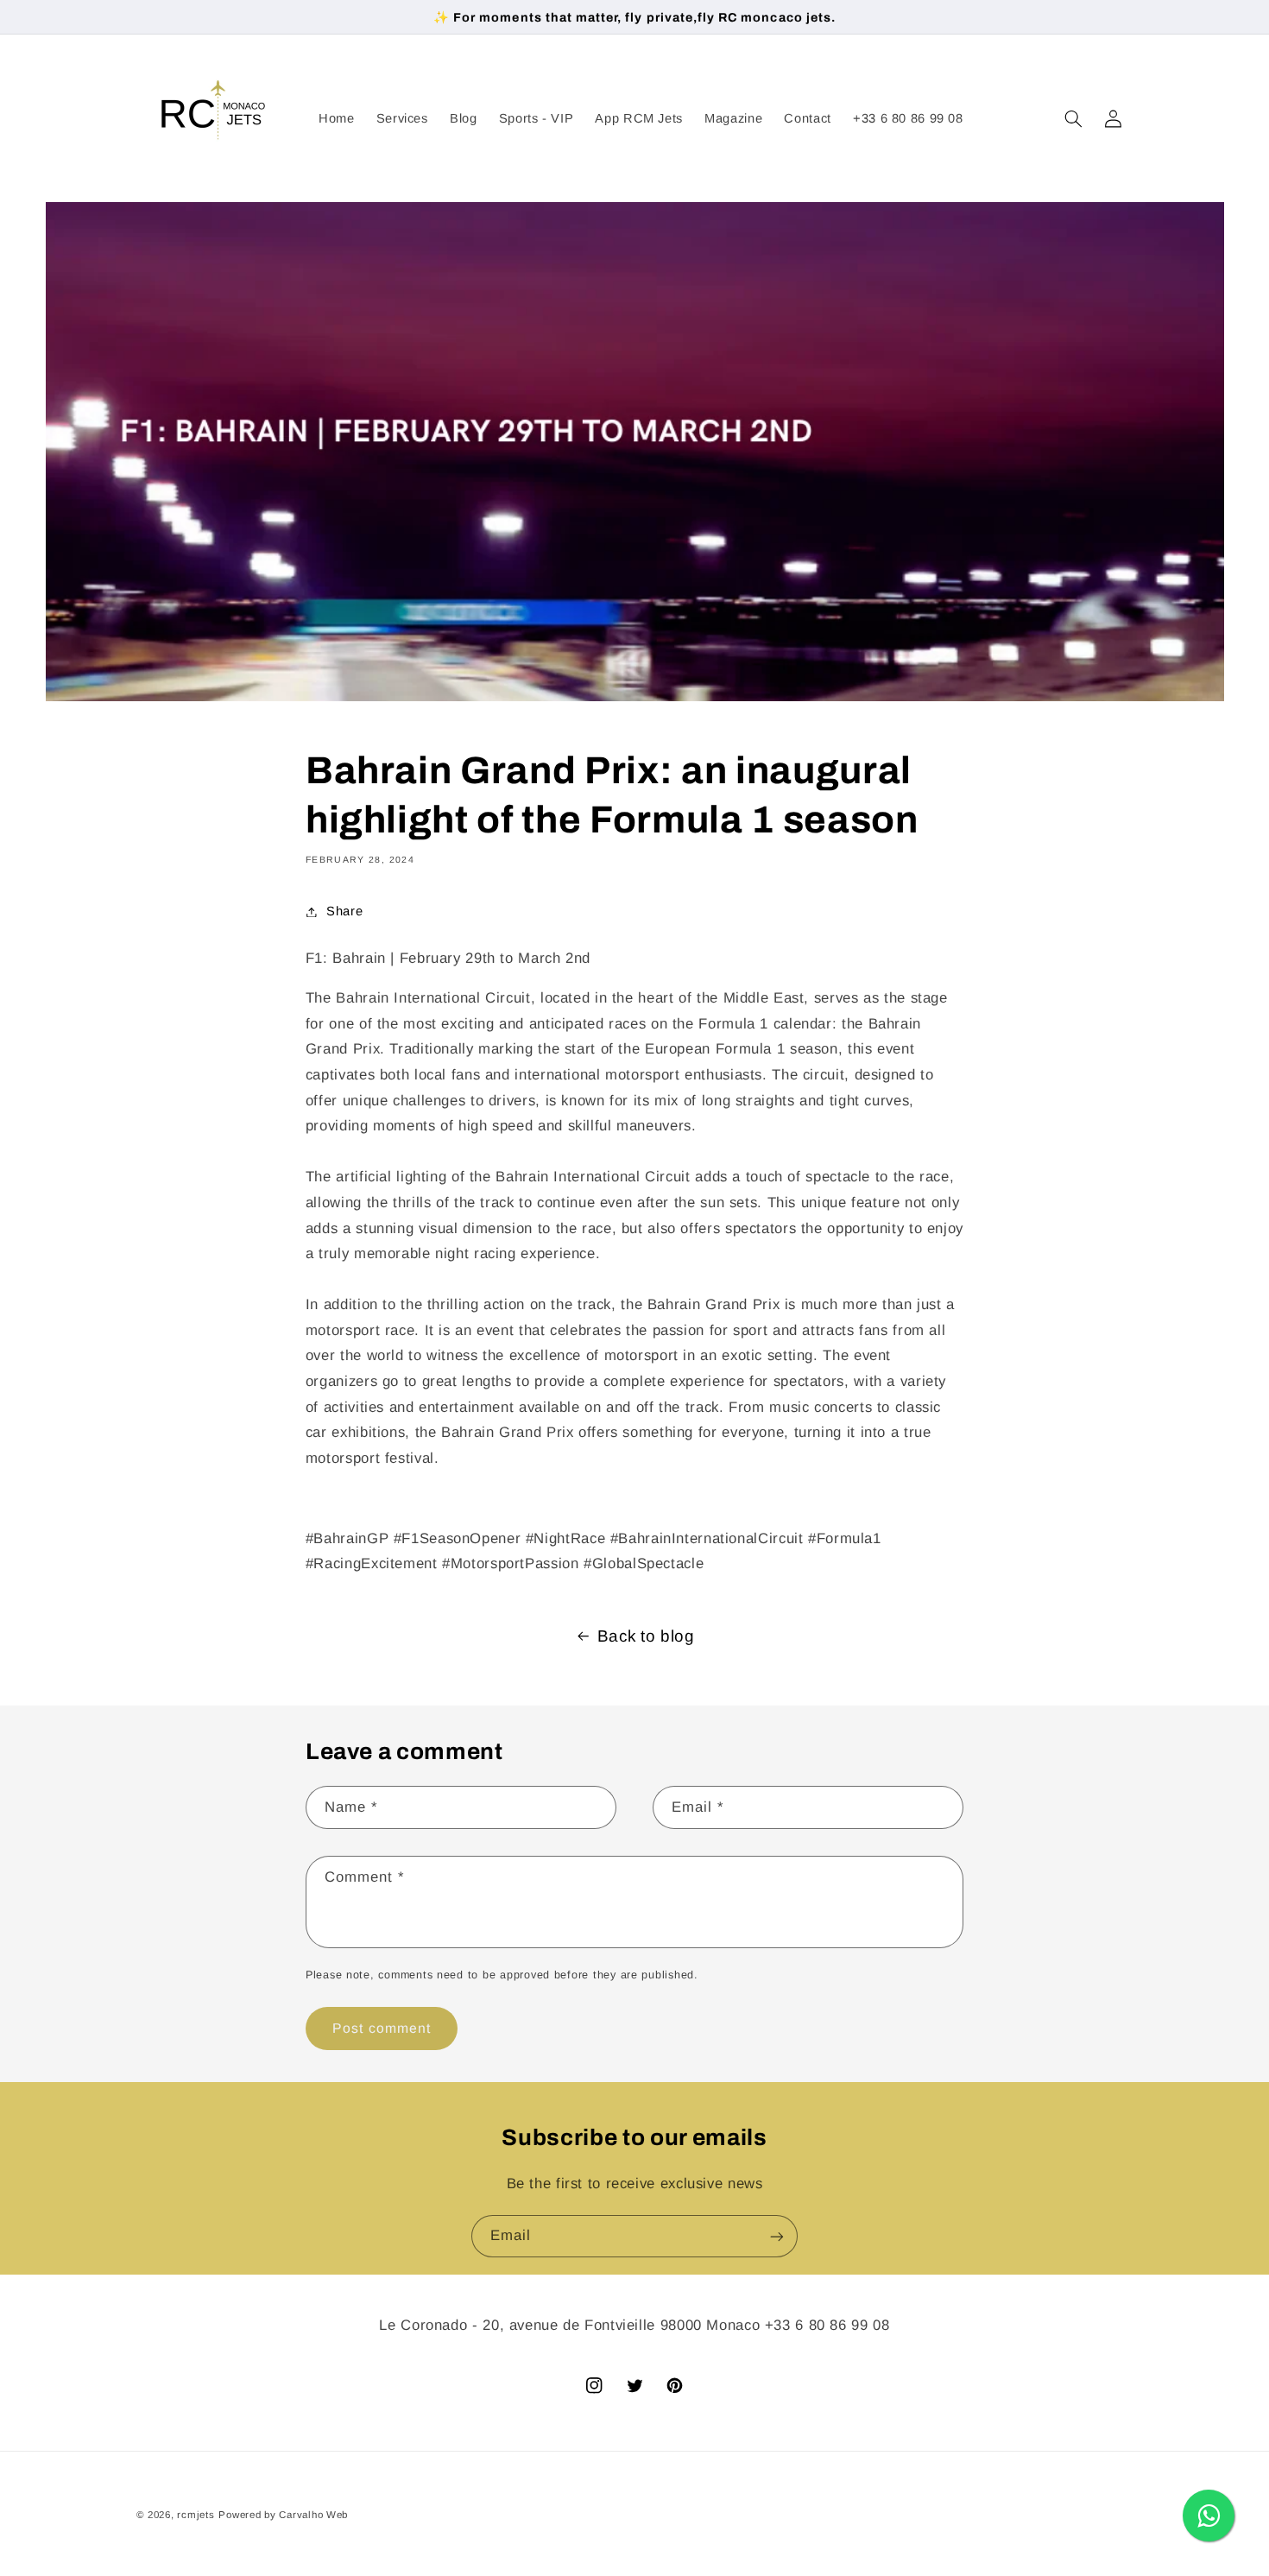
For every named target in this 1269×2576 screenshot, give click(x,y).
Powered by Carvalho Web (283, 2515)
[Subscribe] (777, 2236)
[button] (1073, 118)
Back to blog (646, 1636)
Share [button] (344, 911)
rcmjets (196, 2515)
